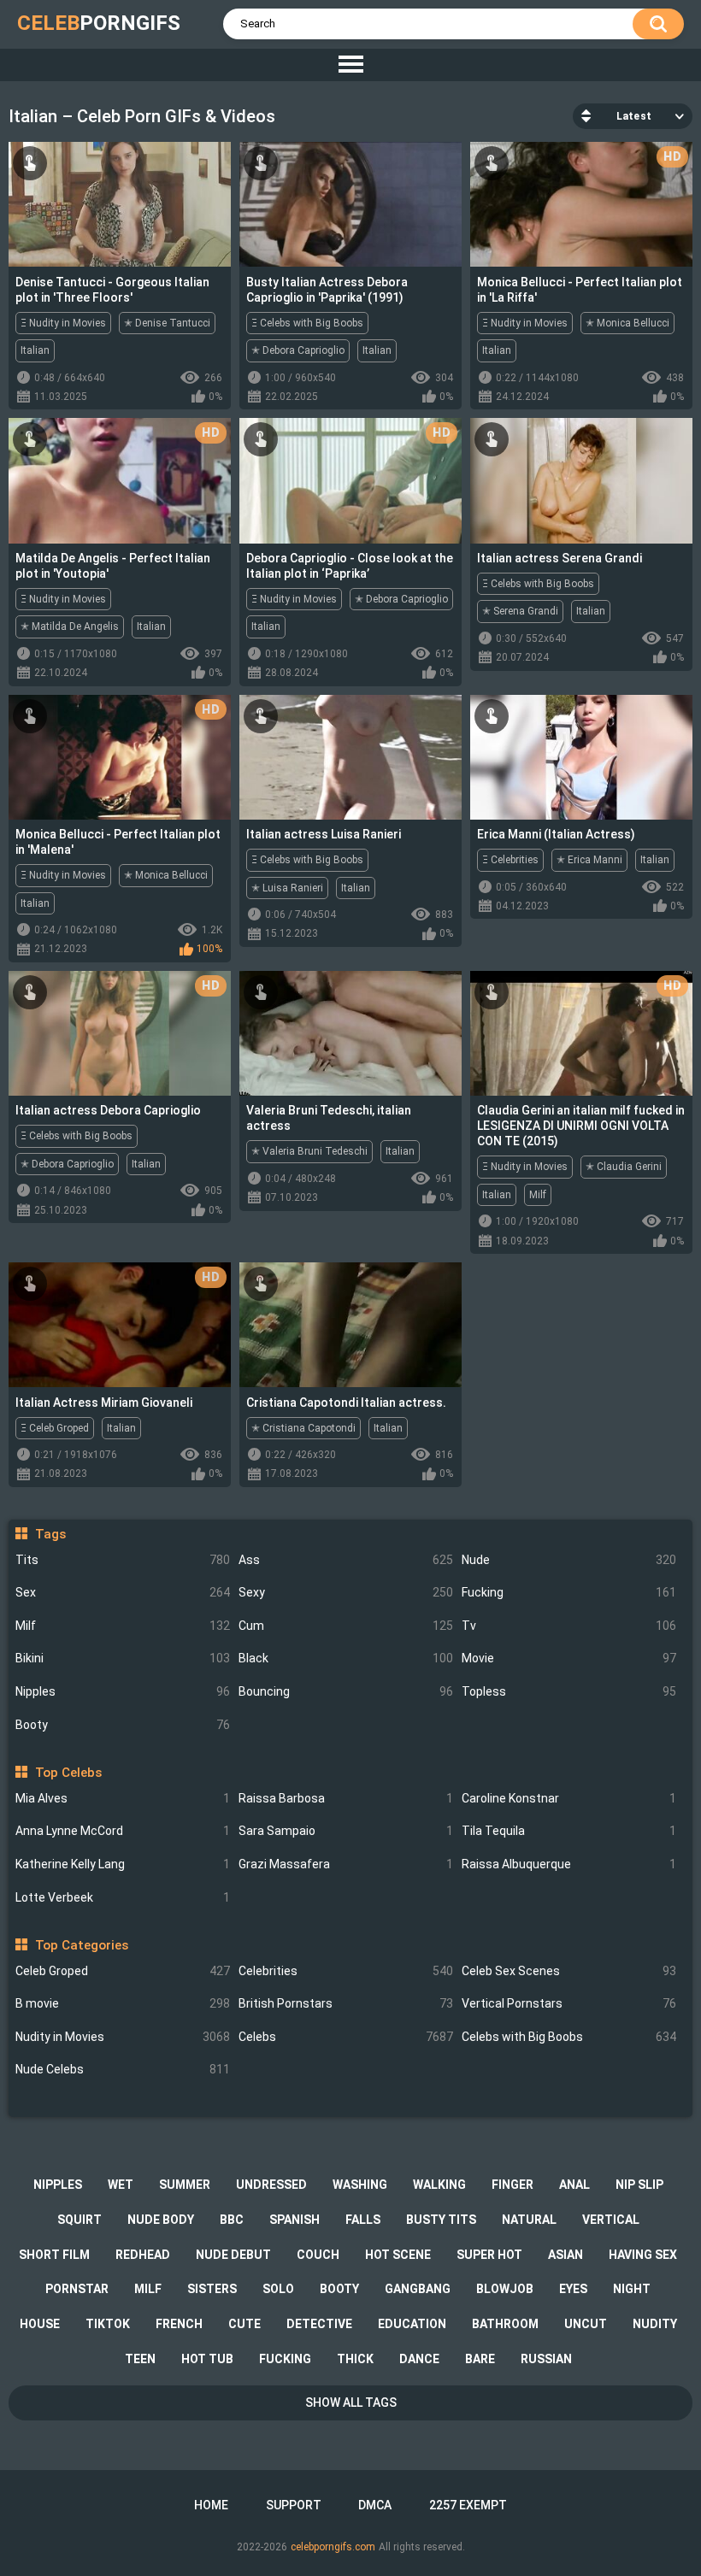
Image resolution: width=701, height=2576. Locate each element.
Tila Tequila (569, 1831)
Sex (123, 1592)
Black (346, 1658)
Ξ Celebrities (510, 860)
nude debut (233, 2255)
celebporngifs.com (333, 2547)
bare (480, 2359)
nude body (161, 2220)
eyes (573, 2289)
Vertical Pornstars (569, 2003)
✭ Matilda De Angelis (70, 626)
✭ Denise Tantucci (167, 323)
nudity (655, 2324)
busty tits (441, 2220)
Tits (123, 1560)
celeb (99, 23)
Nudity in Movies (123, 2037)
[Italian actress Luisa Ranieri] (350, 757)
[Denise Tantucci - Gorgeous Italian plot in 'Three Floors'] (120, 204)
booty (339, 2289)
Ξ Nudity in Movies (63, 323)
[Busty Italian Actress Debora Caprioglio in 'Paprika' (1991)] (350, 204)
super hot (489, 2255)
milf (148, 2289)
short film (54, 2255)
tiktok (108, 2324)
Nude (569, 1560)
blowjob (505, 2289)
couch (318, 2255)
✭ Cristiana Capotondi (303, 1428)
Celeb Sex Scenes (569, 1971)
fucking (285, 2359)
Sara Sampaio (346, 1831)
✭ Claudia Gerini (624, 1167)
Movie (569, 1658)
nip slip (639, 2185)
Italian (35, 350)
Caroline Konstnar (569, 1798)
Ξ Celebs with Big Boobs (307, 323)
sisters (212, 2289)
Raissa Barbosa (346, 1798)
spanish (295, 2220)
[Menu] (350, 65)
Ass (346, 1560)
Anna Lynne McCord (123, 1831)
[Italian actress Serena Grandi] (581, 480)
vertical (611, 2220)
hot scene (398, 2255)
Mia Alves (123, 1798)
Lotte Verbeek (123, 1897)
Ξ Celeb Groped (55, 1428)
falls (363, 2220)
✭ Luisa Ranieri (287, 888)
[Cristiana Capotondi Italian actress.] (350, 1325)
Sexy (346, 1592)
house (40, 2324)
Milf (123, 1626)
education (412, 2324)
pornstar (77, 2289)
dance (419, 2359)
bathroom (505, 2324)
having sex (643, 2255)
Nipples (123, 1691)
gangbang (418, 2289)
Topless (569, 1691)
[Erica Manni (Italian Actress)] (581, 757)
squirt (80, 2220)
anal (574, 2185)
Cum (346, 1626)
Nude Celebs (123, 2069)
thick (355, 2359)
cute (244, 2324)
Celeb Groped (123, 1971)
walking (439, 2185)
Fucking (569, 1592)
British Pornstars (346, 2003)
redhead (143, 2255)
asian (566, 2255)
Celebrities (346, 1971)
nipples (58, 2185)
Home (211, 2505)
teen (140, 2359)
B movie (123, 2003)
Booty (123, 1725)
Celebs (346, 2037)
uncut (586, 2324)
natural (529, 2220)
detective (319, 2324)
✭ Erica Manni (589, 860)
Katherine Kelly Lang (123, 1864)
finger (512, 2185)
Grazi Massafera (346, 1864)
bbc (232, 2220)
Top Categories (81, 1945)
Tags (50, 1534)
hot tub (207, 2359)
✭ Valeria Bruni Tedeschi (309, 1151)
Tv (569, 1626)
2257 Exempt (468, 2505)
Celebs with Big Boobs (569, 2037)
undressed (271, 2185)
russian (546, 2359)
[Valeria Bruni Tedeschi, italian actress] (350, 1033)
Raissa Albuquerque (569, 1864)
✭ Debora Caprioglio (298, 350)
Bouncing (346, 1691)
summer (185, 2185)
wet (121, 2185)
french (179, 2324)
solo (278, 2289)
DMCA (375, 2505)
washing (360, 2185)
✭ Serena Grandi (520, 611)
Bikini (123, 1658)
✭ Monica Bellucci (627, 323)
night (632, 2289)
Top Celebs (68, 1773)
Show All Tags (351, 2403)
